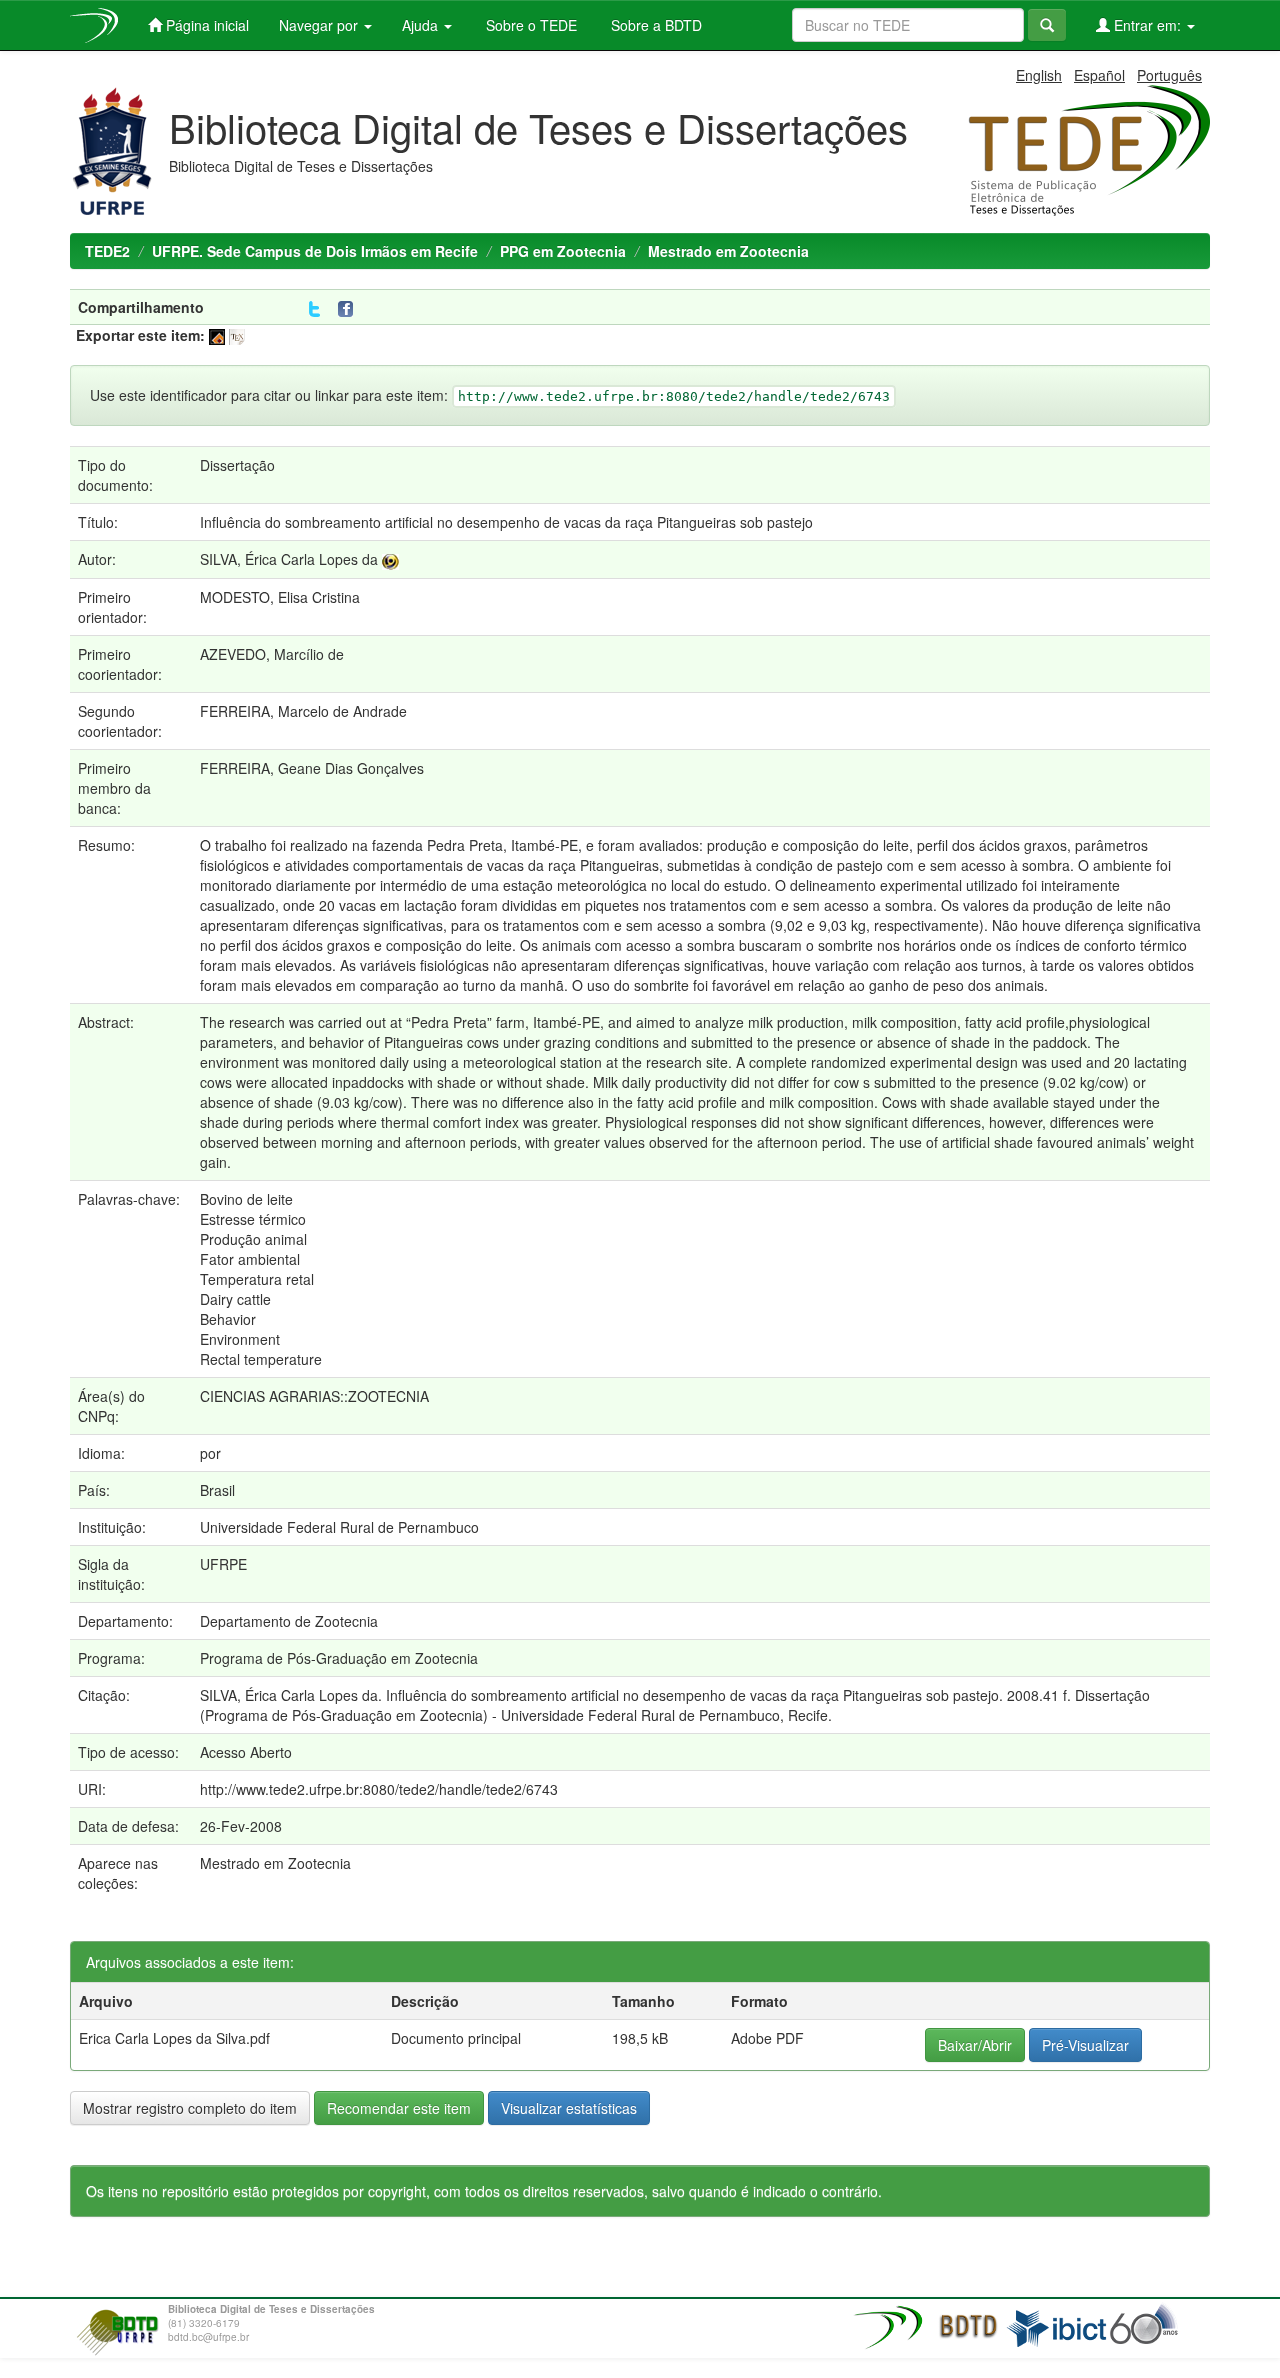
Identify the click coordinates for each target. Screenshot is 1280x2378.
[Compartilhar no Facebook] (350, 309)
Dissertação (237, 465)
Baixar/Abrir (975, 2045)
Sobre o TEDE (529, 25)
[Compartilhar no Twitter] (314, 309)
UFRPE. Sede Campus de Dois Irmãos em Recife (315, 251)
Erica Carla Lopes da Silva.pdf (174, 2038)
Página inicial (205, 25)
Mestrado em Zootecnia (728, 251)
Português (1169, 75)
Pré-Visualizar (1085, 2045)
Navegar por (320, 25)
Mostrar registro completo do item (190, 2108)
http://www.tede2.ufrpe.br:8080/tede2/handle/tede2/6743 (379, 1789)
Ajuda (422, 25)
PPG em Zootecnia (563, 251)
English (1039, 75)
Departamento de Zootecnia (289, 1621)
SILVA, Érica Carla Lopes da (289, 559)
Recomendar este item (399, 2108)
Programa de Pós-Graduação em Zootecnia (339, 1658)
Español (1099, 75)
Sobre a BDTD (654, 25)
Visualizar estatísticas (569, 2108)
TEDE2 (107, 251)
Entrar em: (1147, 25)
